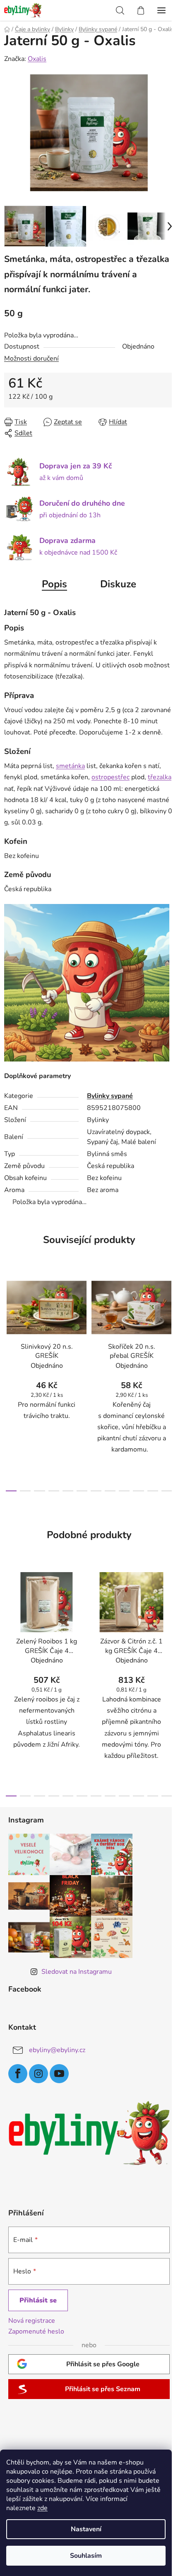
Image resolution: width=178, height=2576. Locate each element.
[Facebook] (18, 2074)
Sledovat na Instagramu (77, 1972)
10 (153, 1491)
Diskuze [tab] (118, 584)
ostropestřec (111, 777)
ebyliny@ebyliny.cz (57, 2050)
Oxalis (37, 59)
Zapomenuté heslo (36, 2331)
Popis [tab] (54, 584)
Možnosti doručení (31, 359)
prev (9, 1323)
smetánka (70, 766)
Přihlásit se (38, 2300)
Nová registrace (32, 2321)
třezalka (160, 777)
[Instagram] (38, 2074)
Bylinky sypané (110, 1096)
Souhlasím (86, 2556)
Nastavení (86, 2529)
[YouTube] (59, 2074)
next (169, 1323)
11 (167, 1491)
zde (42, 2508)
